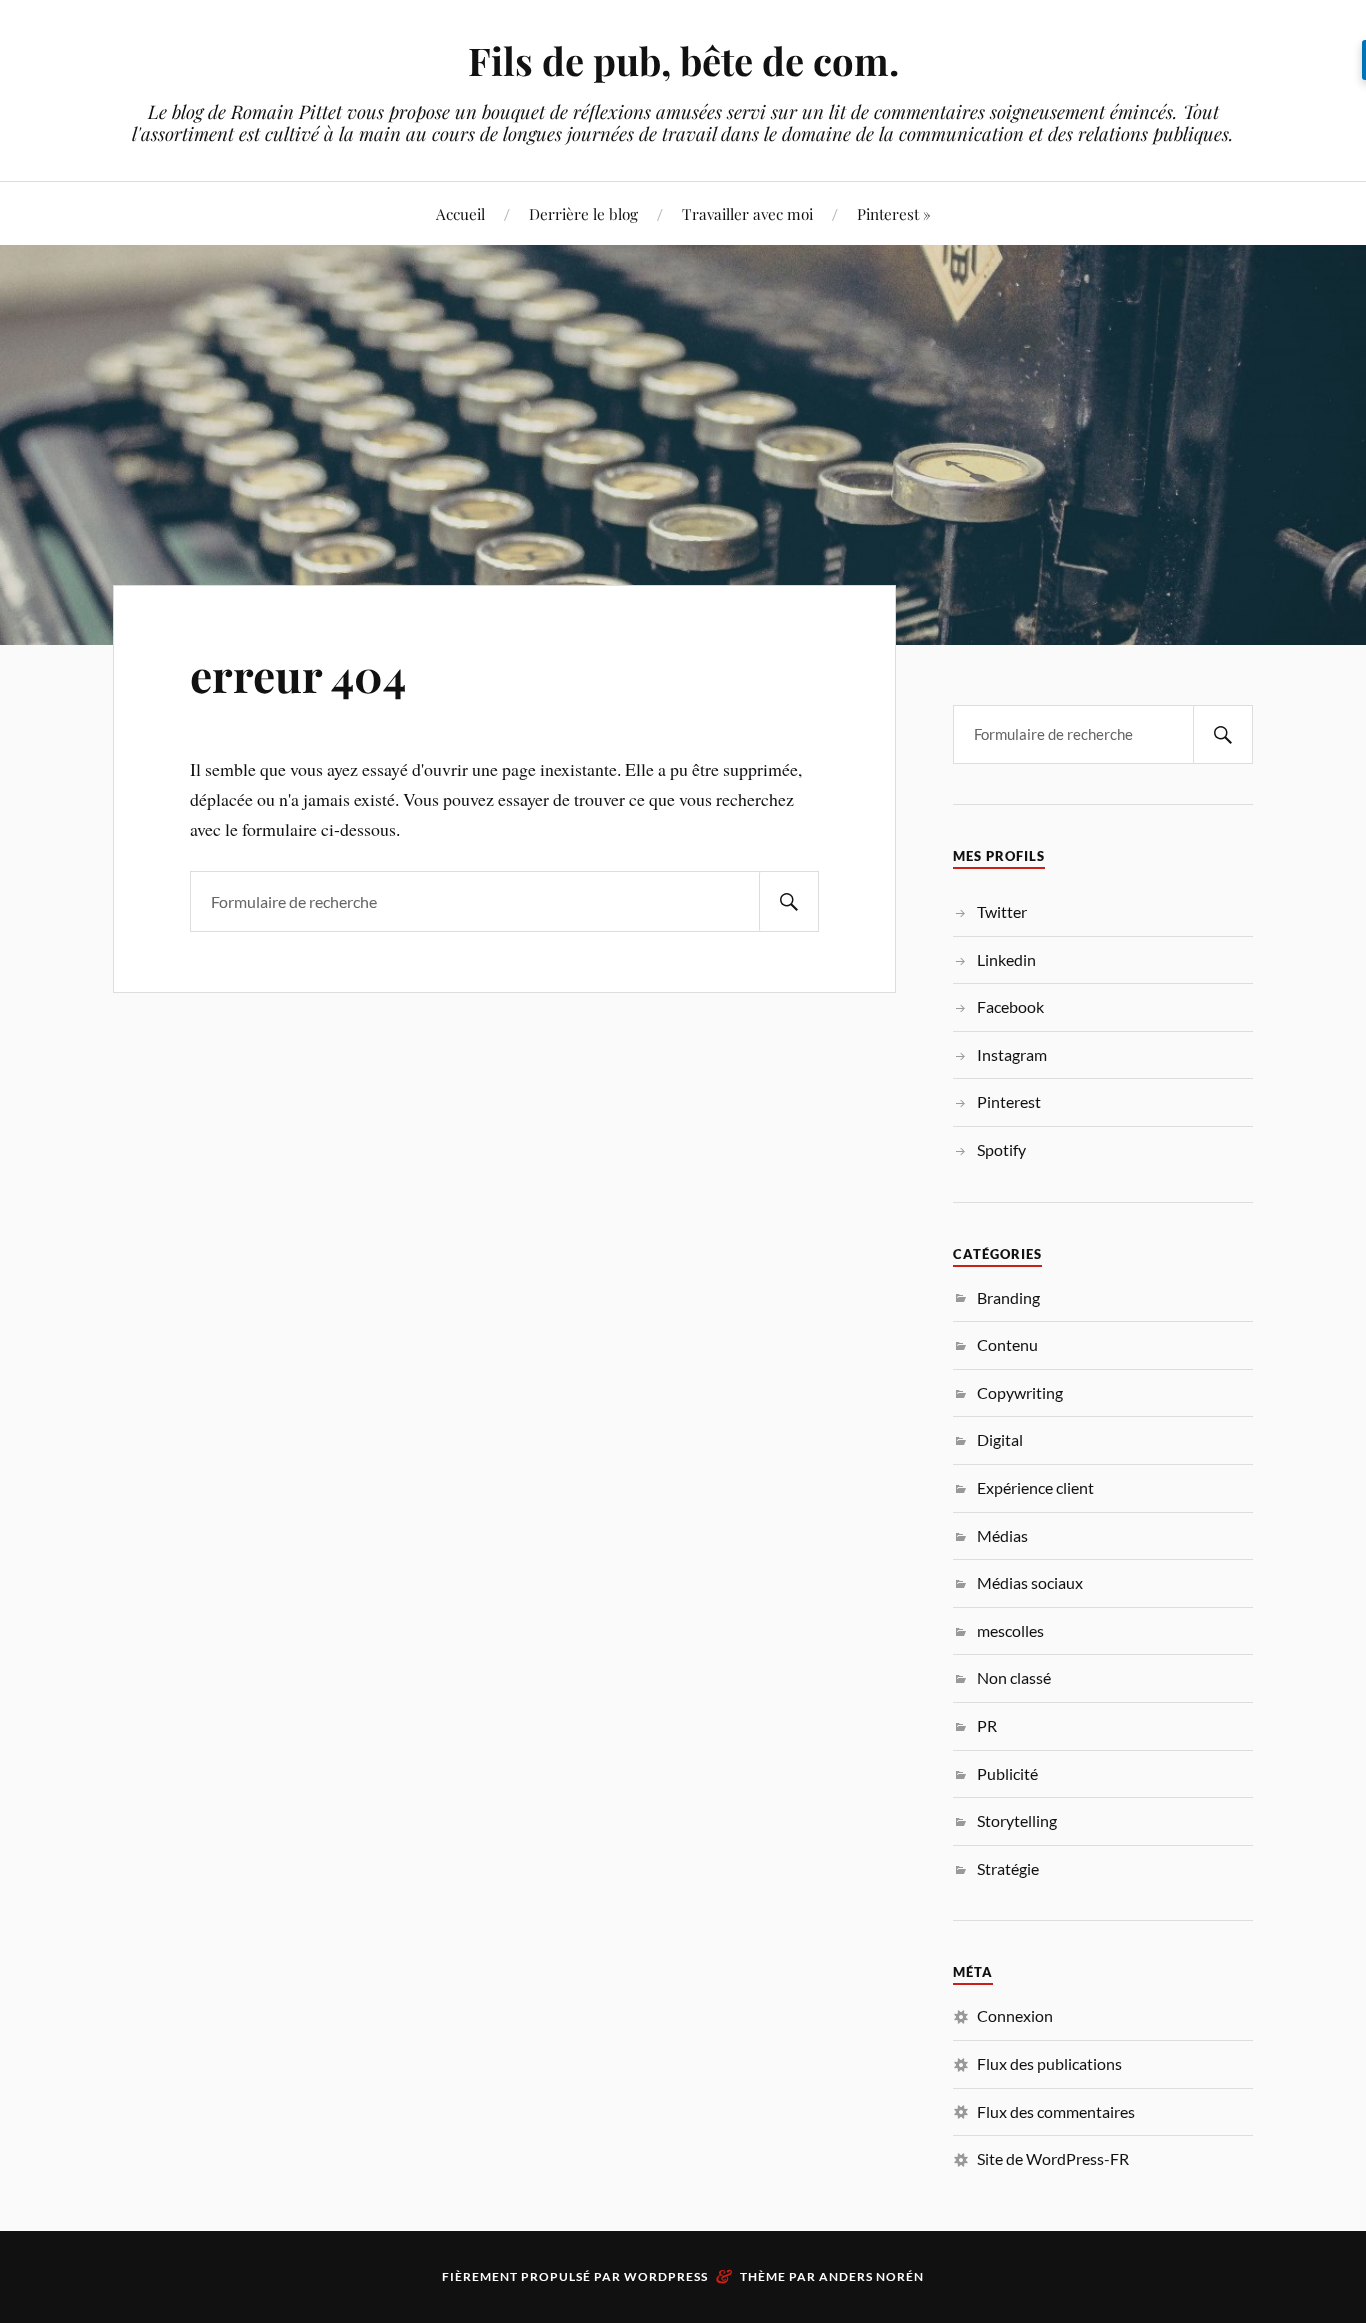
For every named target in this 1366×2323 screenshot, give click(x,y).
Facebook (1010, 1006)
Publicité (1007, 1773)
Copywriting (1020, 1392)
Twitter (1002, 911)
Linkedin (1006, 959)
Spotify (1001, 1149)
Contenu (1007, 1344)
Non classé (1014, 1677)
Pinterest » (894, 213)
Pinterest (1009, 1101)
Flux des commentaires (1056, 2111)
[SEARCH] (789, 901)
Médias (1002, 1535)
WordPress (666, 2276)
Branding (1008, 1297)
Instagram (1012, 1054)
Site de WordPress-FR (1053, 2158)
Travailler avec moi (747, 213)
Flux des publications (1049, 2063)
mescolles (1010, 1630)
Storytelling (1017, 1820)
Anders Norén (871, 2276)
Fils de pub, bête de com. (683, 60)
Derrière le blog (583, 213)
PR (987, 1725)
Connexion (1015, 2015)
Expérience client (1035, 1487)
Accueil (460, 213)
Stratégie (1008, 1868)
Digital (1000, 1439)
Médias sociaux (1030, 1582)
